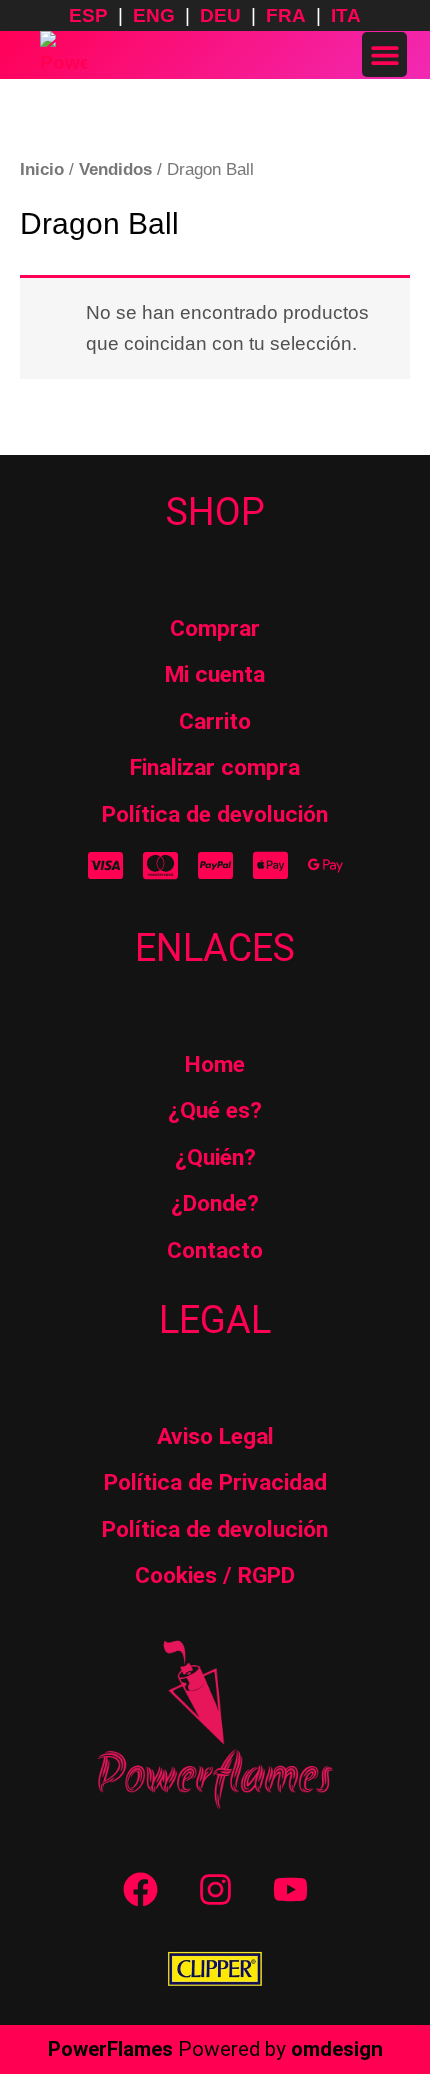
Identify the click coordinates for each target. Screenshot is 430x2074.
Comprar (215, 628)
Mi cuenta (215, 674)
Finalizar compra (215, 767)
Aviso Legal (215, 1436)
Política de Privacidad (215, 1482)
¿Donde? (215, 1203)
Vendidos (115, 169)
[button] (384, 54)
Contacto (215, 1250)
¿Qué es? (215, 1110)
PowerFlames (110, 2049)
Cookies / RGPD (215, 1575)
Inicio (42, 169)
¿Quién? (215, 1157)
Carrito (215, 721)
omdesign (337, 2049)
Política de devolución (215, 814)
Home (215, 1064)
